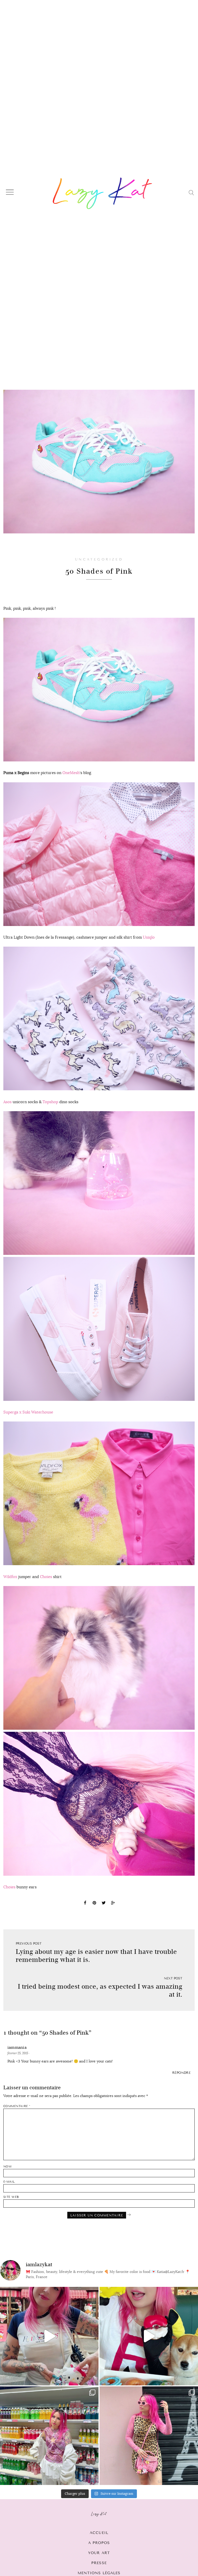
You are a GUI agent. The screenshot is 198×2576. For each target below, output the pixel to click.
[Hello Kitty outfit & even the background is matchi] (49, 2336)
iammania (17, 2047)
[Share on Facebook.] (85, 1904)
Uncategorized (99, 559)
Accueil (99, 2533)
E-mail (9, 2182)
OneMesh (71, 773)
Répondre (181, 2073)
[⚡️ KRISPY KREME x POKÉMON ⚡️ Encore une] (149, 2336)
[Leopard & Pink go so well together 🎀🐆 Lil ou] (149, 2436)
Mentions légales (99, 2573)
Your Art (99, 2553)
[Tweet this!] (104, 1904)
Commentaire (17, 2106)
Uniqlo (149, 937)
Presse (99, 2563)
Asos (7, 1102)
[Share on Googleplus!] (113, 1904)
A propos (99, 2543)
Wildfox (10, 1577)
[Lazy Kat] (102, 193)
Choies (46, 1577)
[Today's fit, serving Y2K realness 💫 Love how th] (49, 2436)
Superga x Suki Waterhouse (28, 1412)
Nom (7, 2167)
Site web (11, 2197)
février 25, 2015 (18, 2053)
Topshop (50, 1102)
